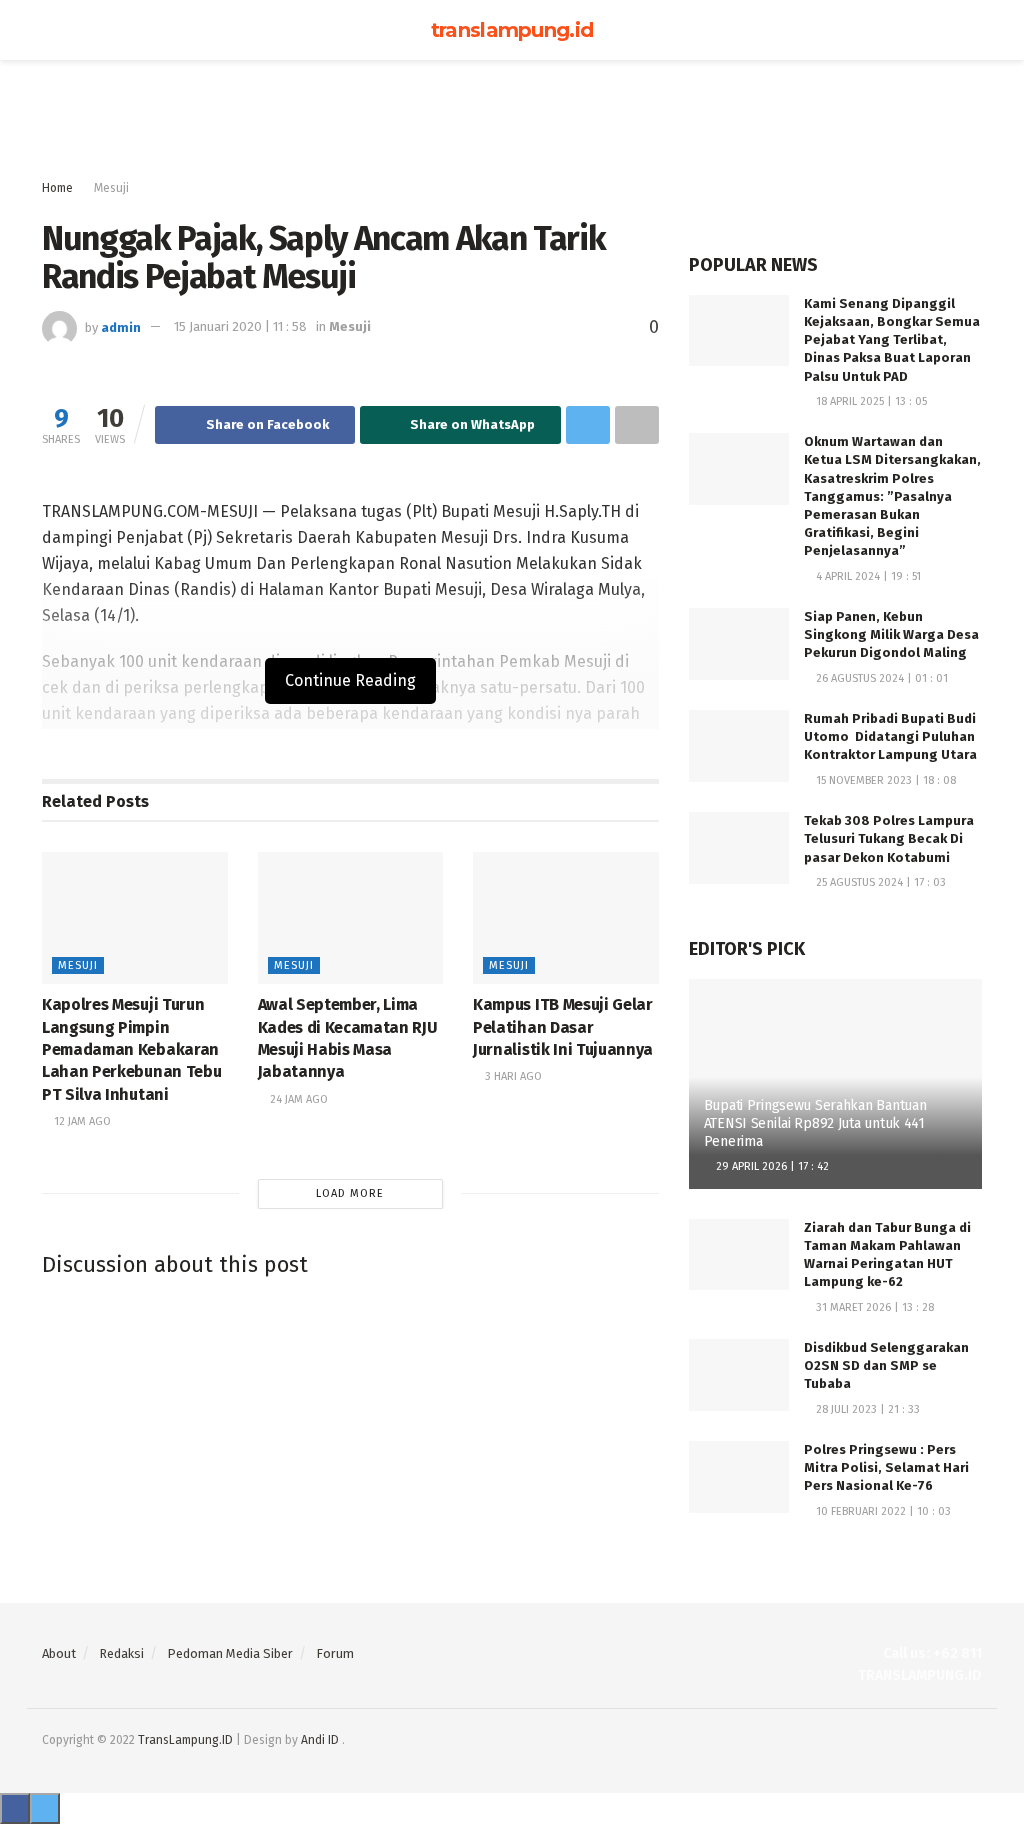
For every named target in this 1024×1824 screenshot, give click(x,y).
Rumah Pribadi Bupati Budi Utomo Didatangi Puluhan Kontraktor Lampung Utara (890, 736)
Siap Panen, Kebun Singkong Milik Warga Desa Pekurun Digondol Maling (891, 634)
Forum (335, 1653)
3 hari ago (512, 1076)
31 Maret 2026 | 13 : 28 (873, 1307)
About (59, 1653)
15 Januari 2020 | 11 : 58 (240, 326)
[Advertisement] (512, 120)
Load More (350, 1193)
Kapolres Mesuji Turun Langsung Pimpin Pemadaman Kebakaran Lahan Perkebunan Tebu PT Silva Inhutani (131, 1049)
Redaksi (121, 1653)
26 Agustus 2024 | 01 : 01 (880, 678)
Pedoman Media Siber (230, 1653)
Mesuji (111, 188)
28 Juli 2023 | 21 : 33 (866, 1409)
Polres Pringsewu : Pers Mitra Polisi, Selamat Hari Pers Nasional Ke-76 (886, 1467)
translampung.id (512, 30)
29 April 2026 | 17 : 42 (771, 1166)
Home (57, 188)
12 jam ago (81, 1121)
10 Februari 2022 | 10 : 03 (882, 1511)
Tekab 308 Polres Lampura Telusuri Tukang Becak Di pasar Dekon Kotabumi (889, 838)
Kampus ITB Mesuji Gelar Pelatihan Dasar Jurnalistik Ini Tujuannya (563, 1027)
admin (121, 326)
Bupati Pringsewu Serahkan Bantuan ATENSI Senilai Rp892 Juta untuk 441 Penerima (815, 1123)
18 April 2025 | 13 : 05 (870, 401)
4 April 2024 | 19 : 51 (867, 576)
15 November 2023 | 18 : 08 (884, 780)
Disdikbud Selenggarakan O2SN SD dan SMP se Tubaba (886, 1365)
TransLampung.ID (185, 1740)
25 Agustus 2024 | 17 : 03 (879, 882)
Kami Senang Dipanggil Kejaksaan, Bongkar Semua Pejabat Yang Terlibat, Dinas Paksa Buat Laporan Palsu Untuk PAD (892, 340)
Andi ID (320, 1740)
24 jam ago (297, 1099)
